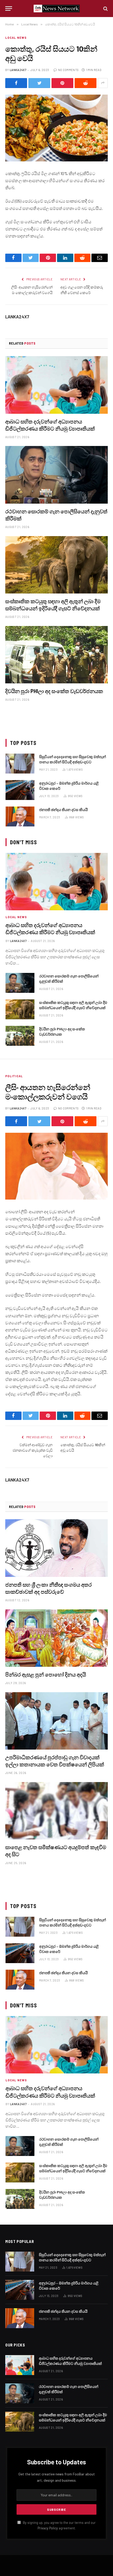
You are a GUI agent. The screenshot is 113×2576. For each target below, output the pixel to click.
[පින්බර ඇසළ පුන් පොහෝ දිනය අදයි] (56, 1638)
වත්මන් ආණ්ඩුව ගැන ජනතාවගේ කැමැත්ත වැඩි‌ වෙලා (33, 1450)
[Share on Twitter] (39, 83)
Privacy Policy (48, 2528)
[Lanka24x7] (57, 9)
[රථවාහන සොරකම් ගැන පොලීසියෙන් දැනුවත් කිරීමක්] (56, 475)
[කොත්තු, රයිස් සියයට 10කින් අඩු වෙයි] (56, 128)
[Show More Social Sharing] (103, 83)
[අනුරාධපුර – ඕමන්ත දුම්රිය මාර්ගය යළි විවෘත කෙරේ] (20, 790)
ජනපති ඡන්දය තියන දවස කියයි (63, 810)
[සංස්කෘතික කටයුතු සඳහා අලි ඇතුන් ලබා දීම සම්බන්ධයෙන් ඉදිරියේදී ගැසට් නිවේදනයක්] (56, 565)
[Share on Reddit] (86, 83)
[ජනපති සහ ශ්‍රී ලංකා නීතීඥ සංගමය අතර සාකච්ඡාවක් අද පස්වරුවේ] (56, 1548)
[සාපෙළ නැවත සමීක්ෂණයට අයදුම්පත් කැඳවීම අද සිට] (56, 1811)
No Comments (68, 70)
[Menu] (9, 9)
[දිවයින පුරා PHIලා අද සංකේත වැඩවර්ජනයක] (56, 655)
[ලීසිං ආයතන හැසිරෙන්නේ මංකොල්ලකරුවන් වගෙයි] (56, 1166)
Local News (16, 38)
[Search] (105, 9)
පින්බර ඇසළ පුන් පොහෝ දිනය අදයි (46, 1674)
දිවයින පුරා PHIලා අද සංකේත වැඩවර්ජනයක (54, 691)
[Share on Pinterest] (62, 83)
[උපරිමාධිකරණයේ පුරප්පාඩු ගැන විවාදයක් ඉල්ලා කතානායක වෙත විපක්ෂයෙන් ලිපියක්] (56, 1721)
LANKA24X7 (18, 70)
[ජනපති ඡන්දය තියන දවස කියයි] (20, 816)
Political (14, 1076)
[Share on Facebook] (16, 83)
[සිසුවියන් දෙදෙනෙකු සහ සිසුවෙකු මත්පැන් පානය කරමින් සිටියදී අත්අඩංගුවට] (20, 764)
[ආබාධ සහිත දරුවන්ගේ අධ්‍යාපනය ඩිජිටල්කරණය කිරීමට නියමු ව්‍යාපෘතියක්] (56, 385)
